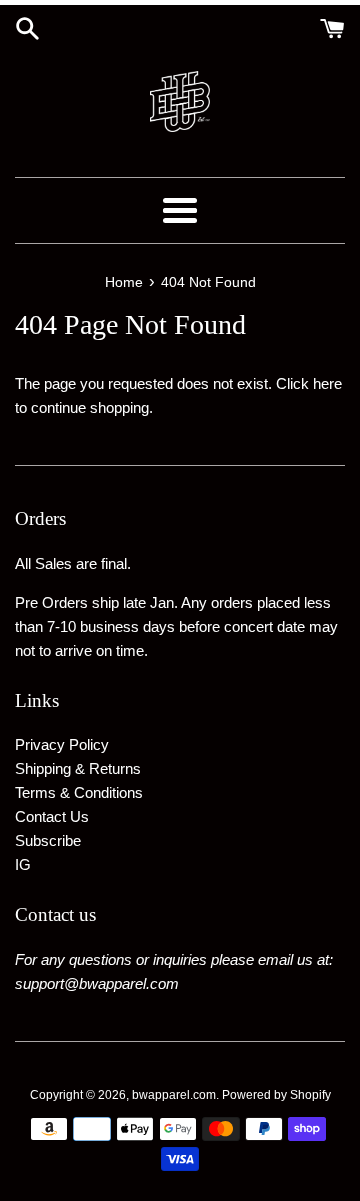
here (327, 383)
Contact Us (52, 816)
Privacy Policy (62, 744)
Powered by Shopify (276, 1095)
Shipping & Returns (78, 768)
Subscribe (48, 840)
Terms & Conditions (79, 792)
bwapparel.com (174, 1095)
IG (23, 864)
